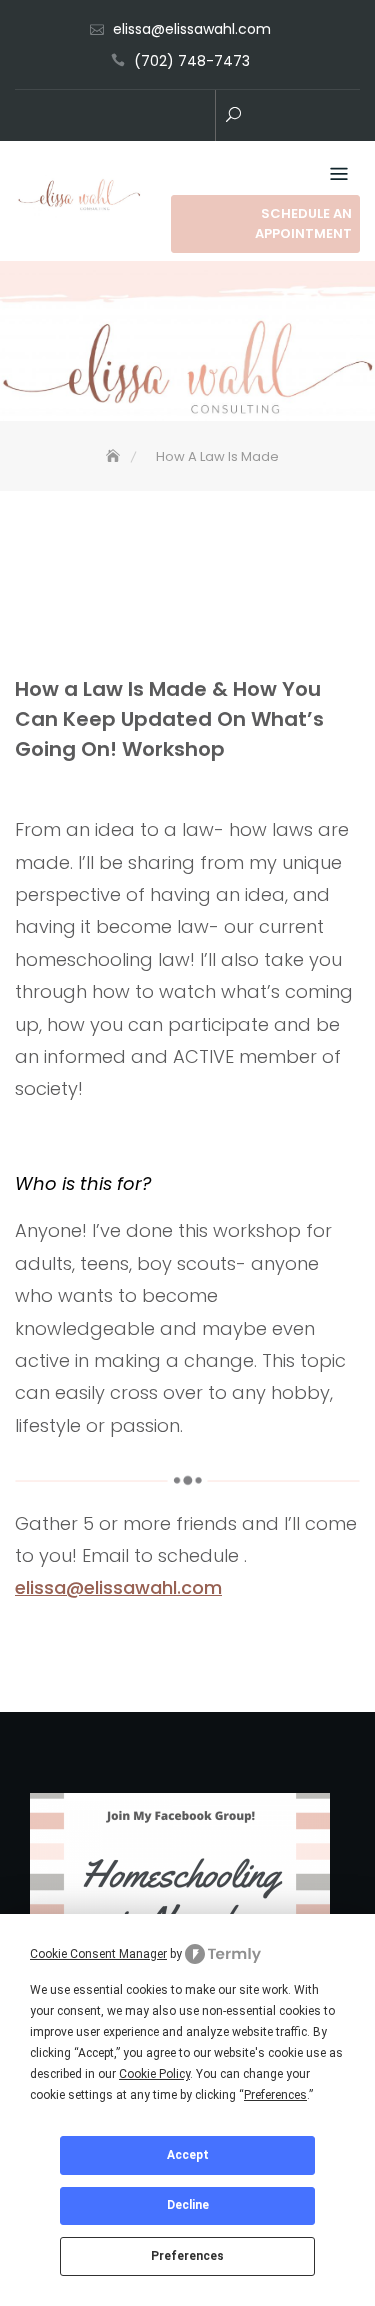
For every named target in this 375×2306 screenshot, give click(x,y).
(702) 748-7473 (192, 61)
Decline (188, 2205)
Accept (188, 2155)
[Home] (115, 456)
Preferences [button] (275, 2095)
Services (138, 117)
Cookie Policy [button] (154, 2074)
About (198, 117)
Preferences (187, 2256)
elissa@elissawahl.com (192, 29)
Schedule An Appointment (303, 223)
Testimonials (168, 117)
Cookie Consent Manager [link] (98, 1954)
